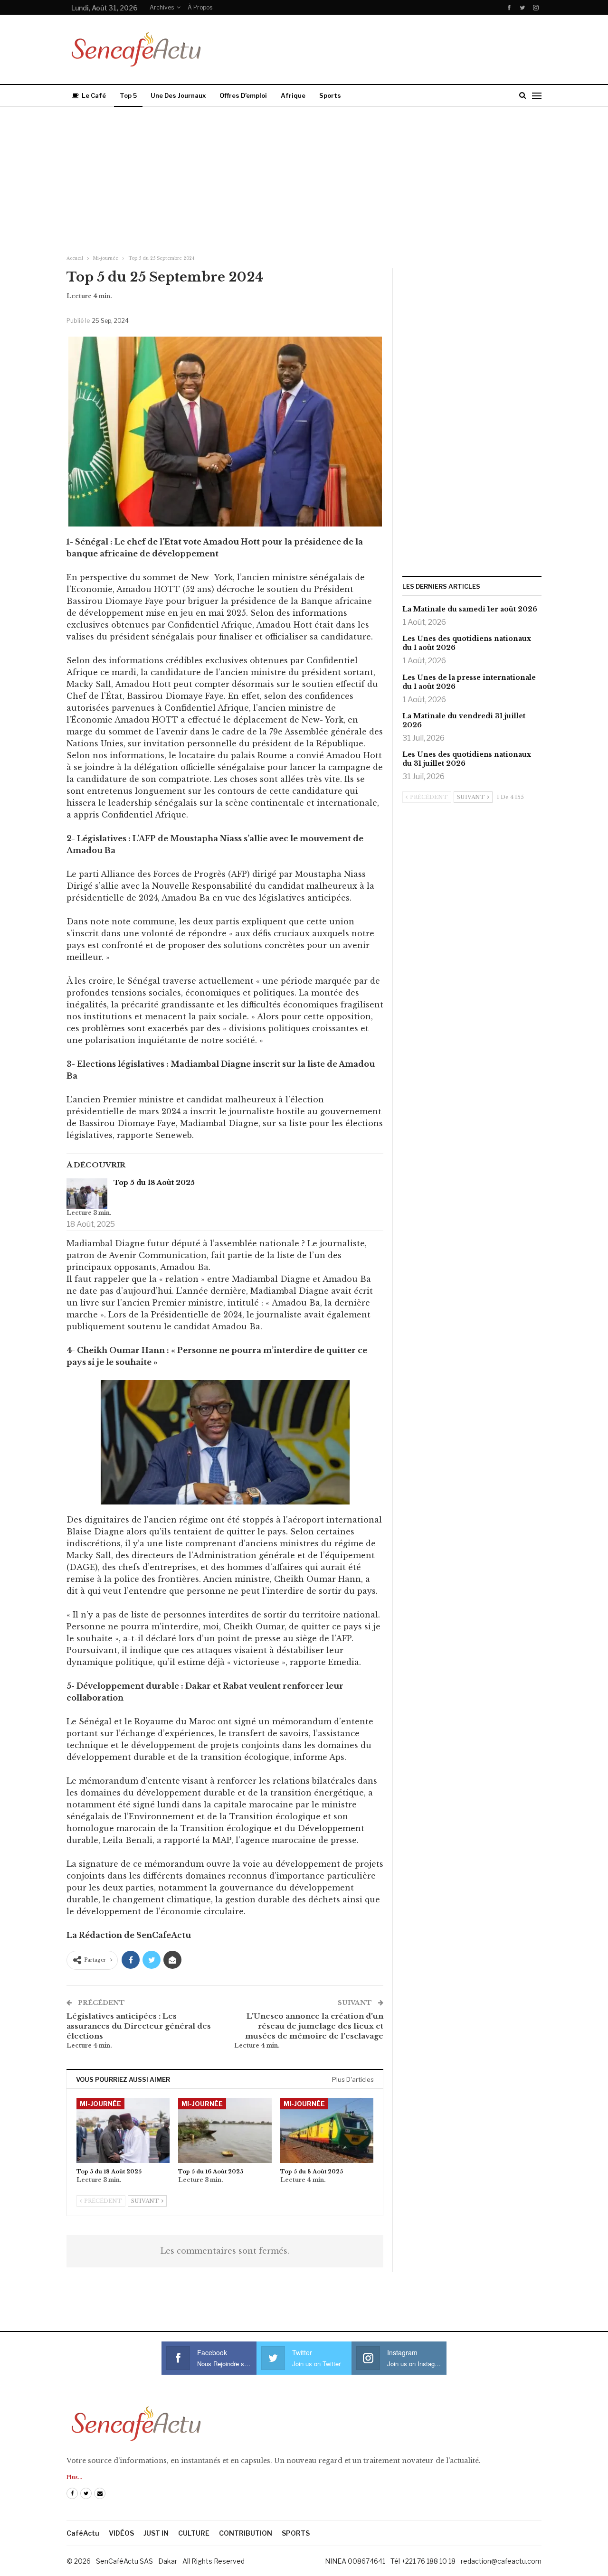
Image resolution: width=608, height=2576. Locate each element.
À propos (200, 7)
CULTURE (194, 2533)
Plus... (74, 2477)
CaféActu (83, 2533)
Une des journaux (178, 95)
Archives (162, 7)
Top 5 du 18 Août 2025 (154, 1183)
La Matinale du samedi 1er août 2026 (470, 609)
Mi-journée (100, 2104)
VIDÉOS (121, 2533)
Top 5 (128, 95)
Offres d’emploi (243, 95)
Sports (330, 95)
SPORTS (296, 2533)
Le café (94, 95)
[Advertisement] (304, 178)
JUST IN (156, 2533)
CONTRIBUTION (246, 2533)
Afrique (293, 95)
